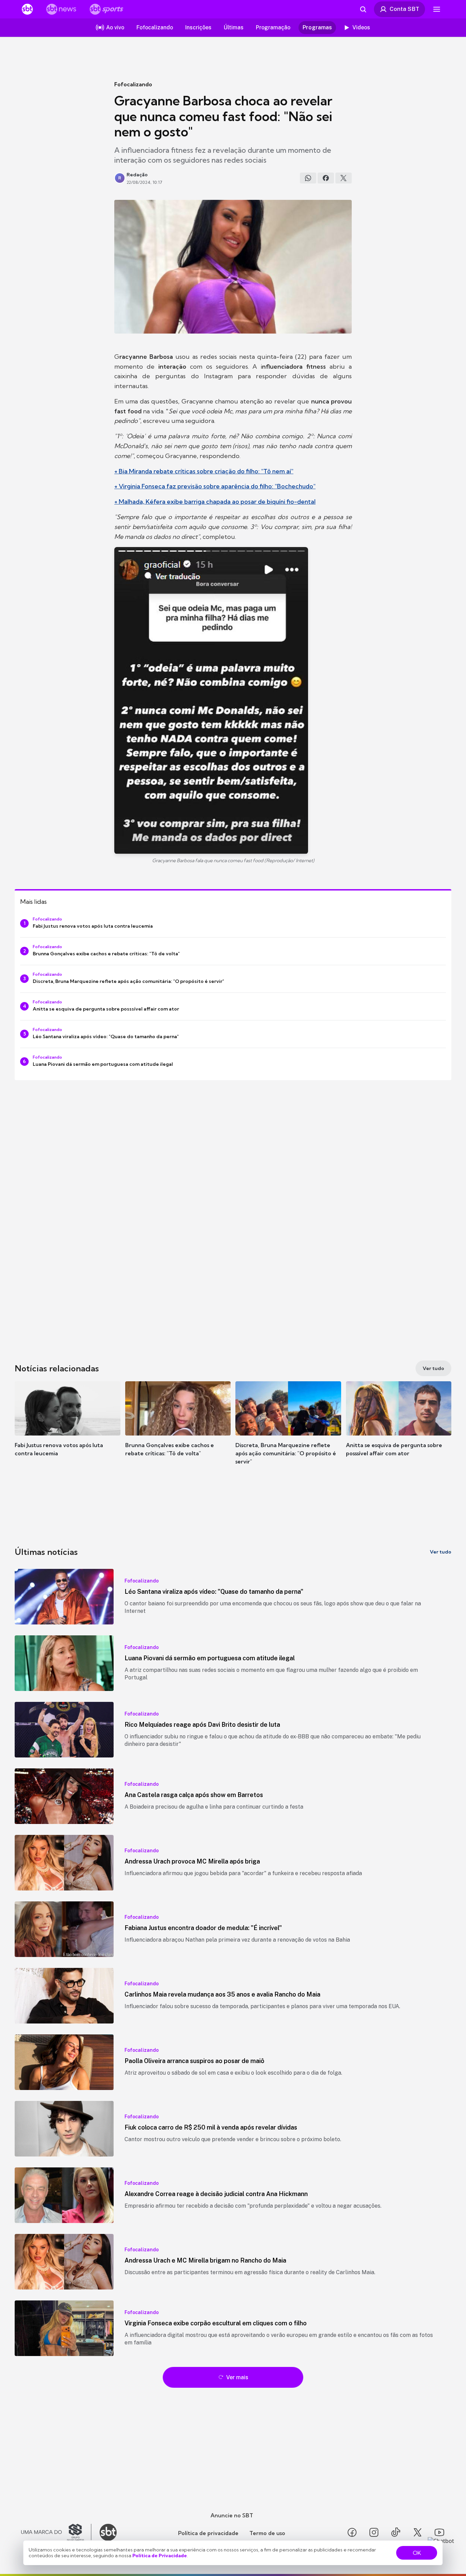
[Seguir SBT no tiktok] (396, 2532)
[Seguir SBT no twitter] (418, 2532)
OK (417, 2553)
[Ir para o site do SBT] (108, 2532)
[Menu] (437, 9)
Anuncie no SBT (232, 2515)
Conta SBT (404, 9)
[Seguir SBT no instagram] (374, 2532)
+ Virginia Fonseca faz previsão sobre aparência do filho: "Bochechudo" (215, 486)
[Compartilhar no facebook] (326, 178)
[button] (68, 1429)
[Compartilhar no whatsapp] (308, 178)
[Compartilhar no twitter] (344, 178)
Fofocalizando (133, 84)
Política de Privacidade (160, 2556)
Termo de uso (267, 2533)
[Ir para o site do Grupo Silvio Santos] (56, 2532)
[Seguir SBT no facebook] (352, 2532)
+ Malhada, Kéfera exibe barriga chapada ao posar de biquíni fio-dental (215, 502)
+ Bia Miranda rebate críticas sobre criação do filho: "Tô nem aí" (204, 471)
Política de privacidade (208, 2533)
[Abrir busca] (363, 9)
